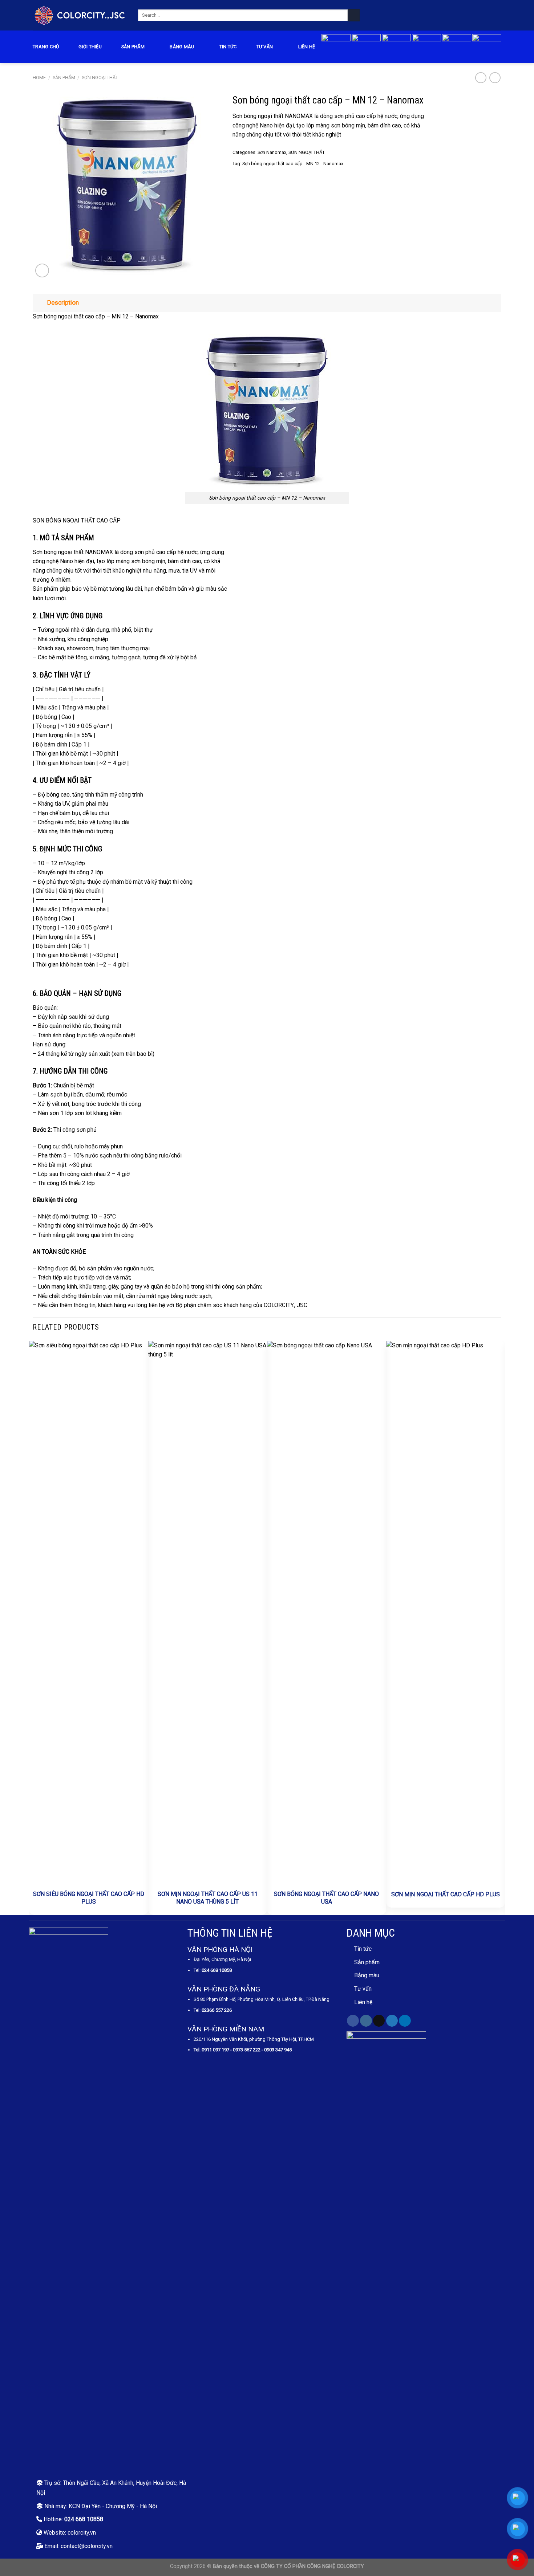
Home (39, 78)
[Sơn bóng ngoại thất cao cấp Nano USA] (327, 1613)
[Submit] (354, 15)
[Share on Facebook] (237, 179)
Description (63, 302)
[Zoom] (42, 270)
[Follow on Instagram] (366, 2021)
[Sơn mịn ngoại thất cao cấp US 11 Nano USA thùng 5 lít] (208, 1613)
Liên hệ (307, 47)
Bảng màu (367, 1975)
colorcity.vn (82, 2533)
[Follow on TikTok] (379, 2021)
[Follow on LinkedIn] (405, 2021)
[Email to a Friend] (254, 179)
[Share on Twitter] (246, 179)
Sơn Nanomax (272, 152)
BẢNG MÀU (182, 47)
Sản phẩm (133, 47)
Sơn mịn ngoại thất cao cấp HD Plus (446, 1894)
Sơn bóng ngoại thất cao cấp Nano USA (326, 1898)
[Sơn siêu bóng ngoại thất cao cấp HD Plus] (89, 1613)
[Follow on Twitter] (392, 2021)
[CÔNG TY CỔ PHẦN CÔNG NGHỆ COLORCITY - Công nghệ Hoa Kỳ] (80, 15)
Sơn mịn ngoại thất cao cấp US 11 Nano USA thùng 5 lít (208, 1898)
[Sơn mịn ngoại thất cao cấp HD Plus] (446, 1613)
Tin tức (228, 47)
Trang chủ (46, 47)
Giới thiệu (90, 47)
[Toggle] (40, 303)
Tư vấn (265, 47)
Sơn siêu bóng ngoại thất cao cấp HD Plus (89, 1898)
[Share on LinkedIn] (263, 179)
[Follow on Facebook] (353, 2021)
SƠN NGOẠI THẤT (100, 78)
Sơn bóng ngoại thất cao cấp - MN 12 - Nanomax (293, 164)
